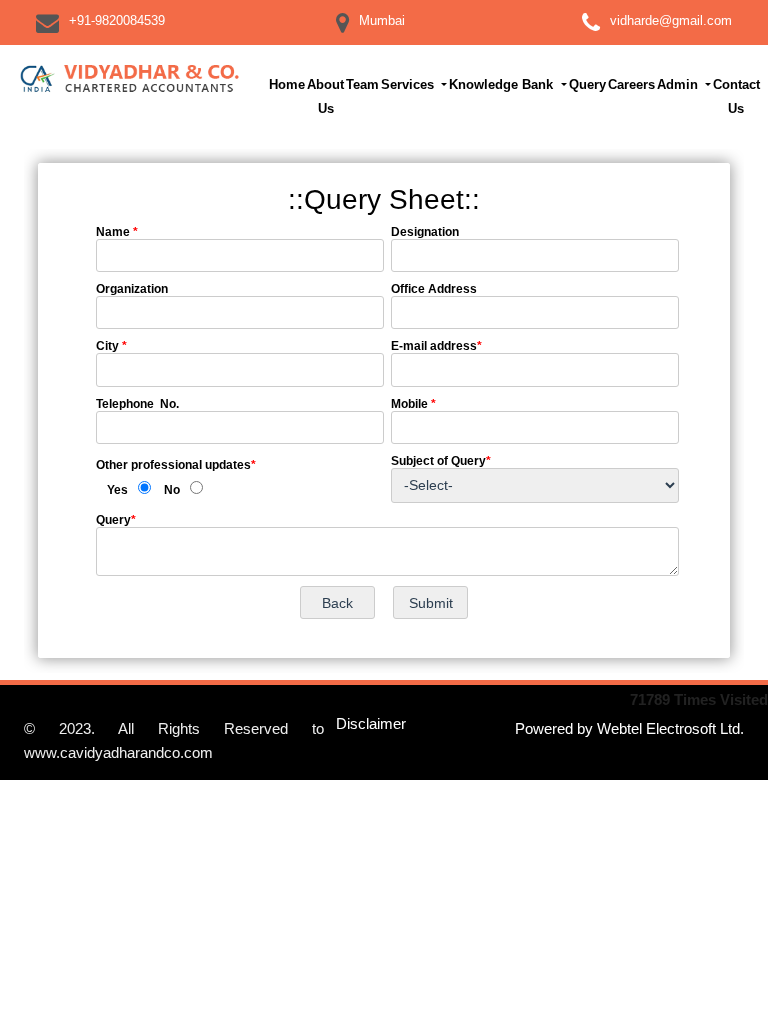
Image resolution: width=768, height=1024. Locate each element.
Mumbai (382, 20)
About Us (325, 96)
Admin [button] (679, 84)
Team (362, 84)
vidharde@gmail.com (671, 20)
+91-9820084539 (117, 20)
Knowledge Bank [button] (503, 84)
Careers (631, 84)
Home (287, 84)
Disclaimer (371, 723)
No (172, 490)
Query (587, 84)
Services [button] (409, 84)
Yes (117, 490)
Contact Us (736, 96)
